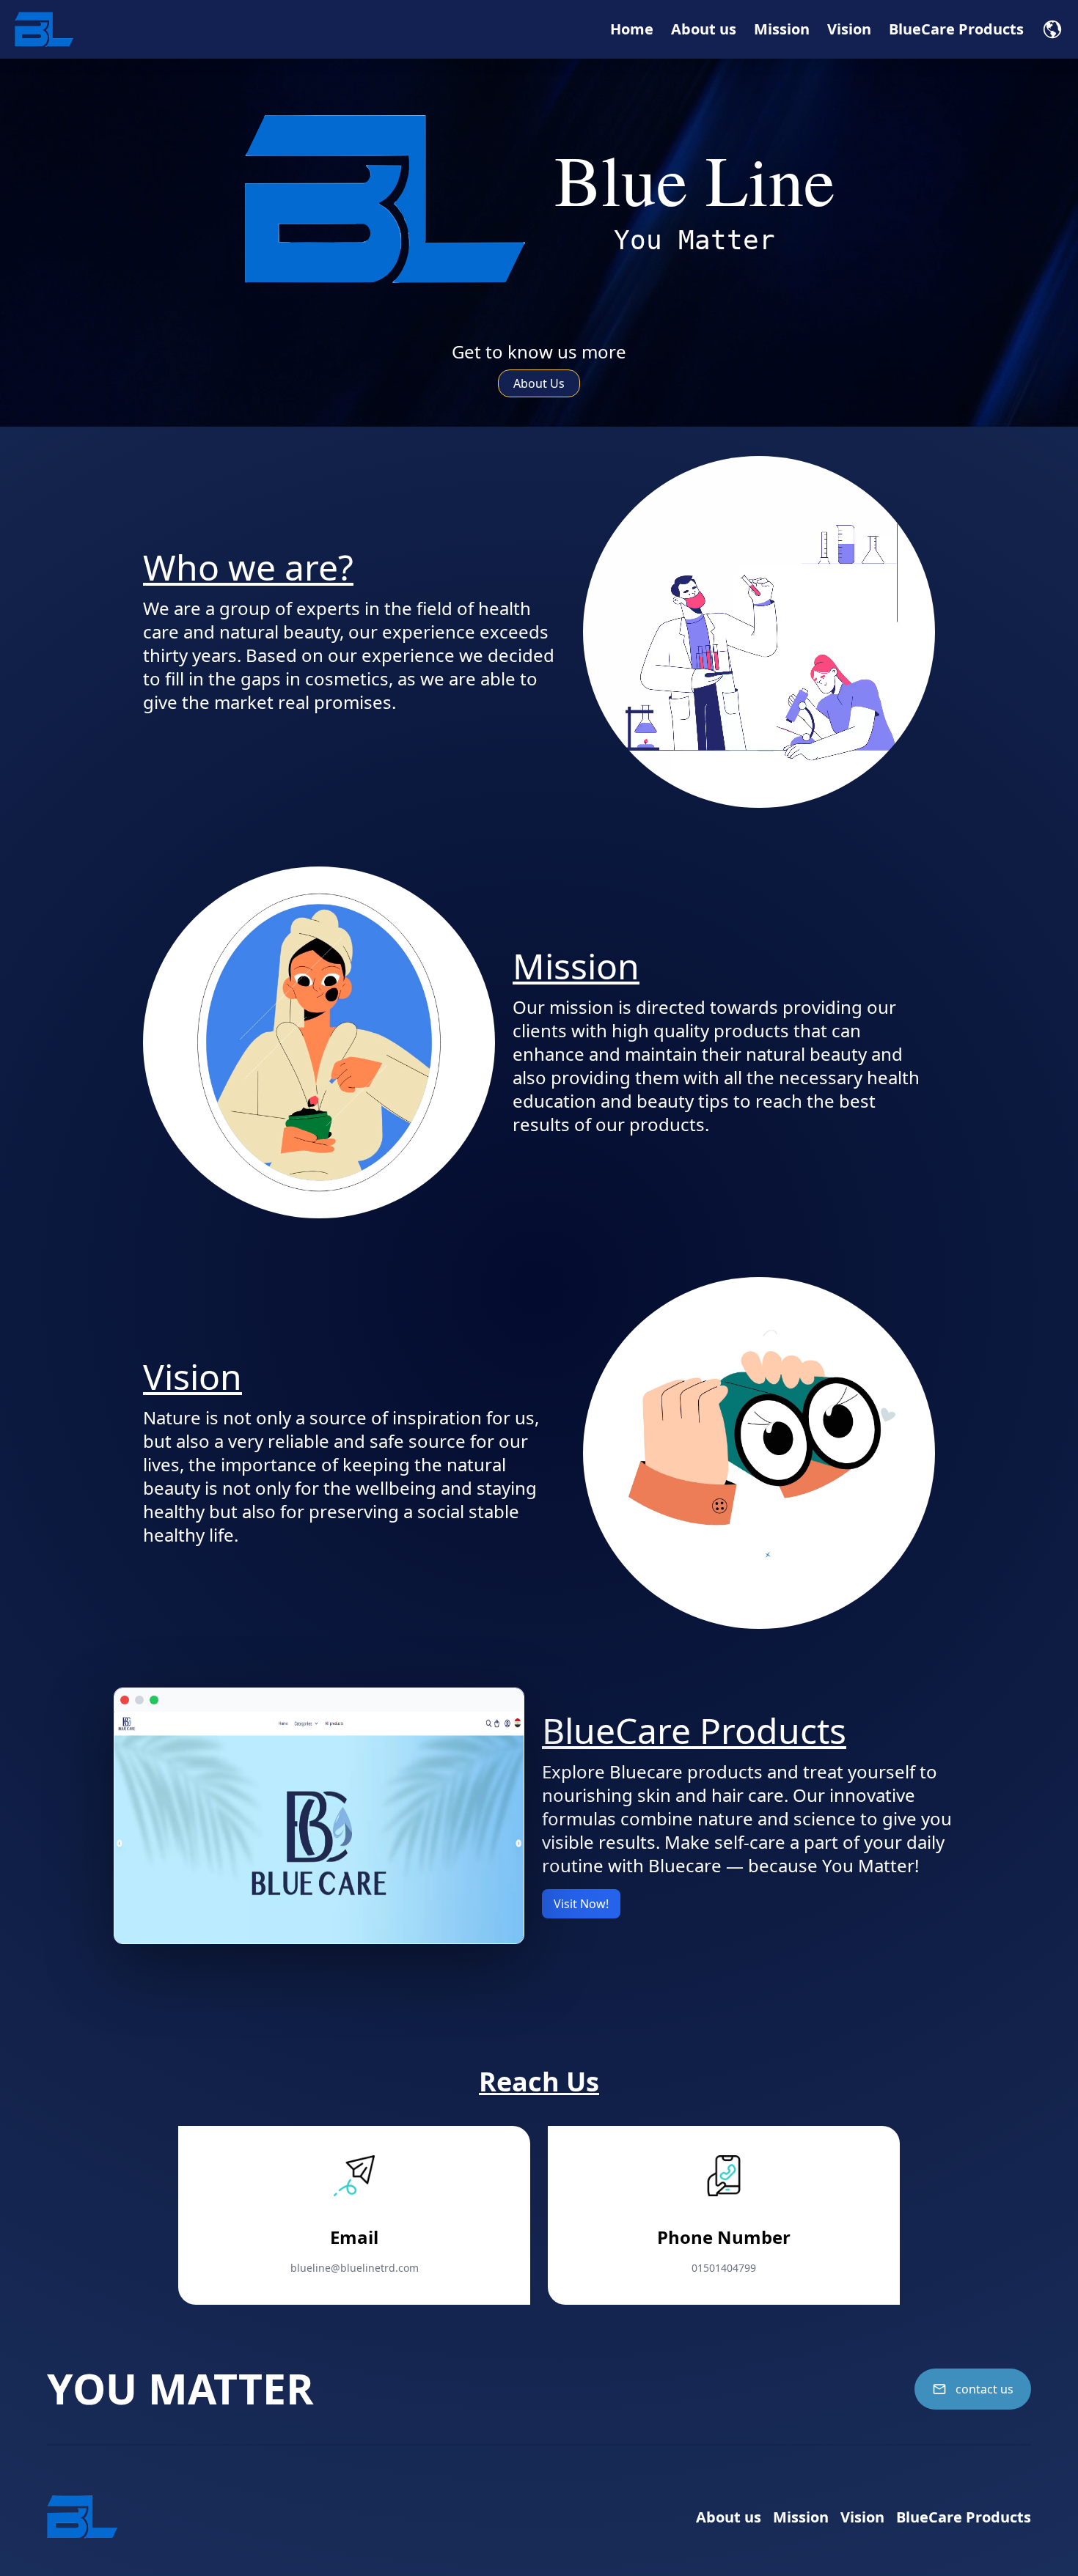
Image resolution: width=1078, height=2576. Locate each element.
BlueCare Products (956, 29)
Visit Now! (581, 1904)
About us (704, 29)
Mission (782, 29)
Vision (849, 29)
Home (632, 29)
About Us (539, 383)
